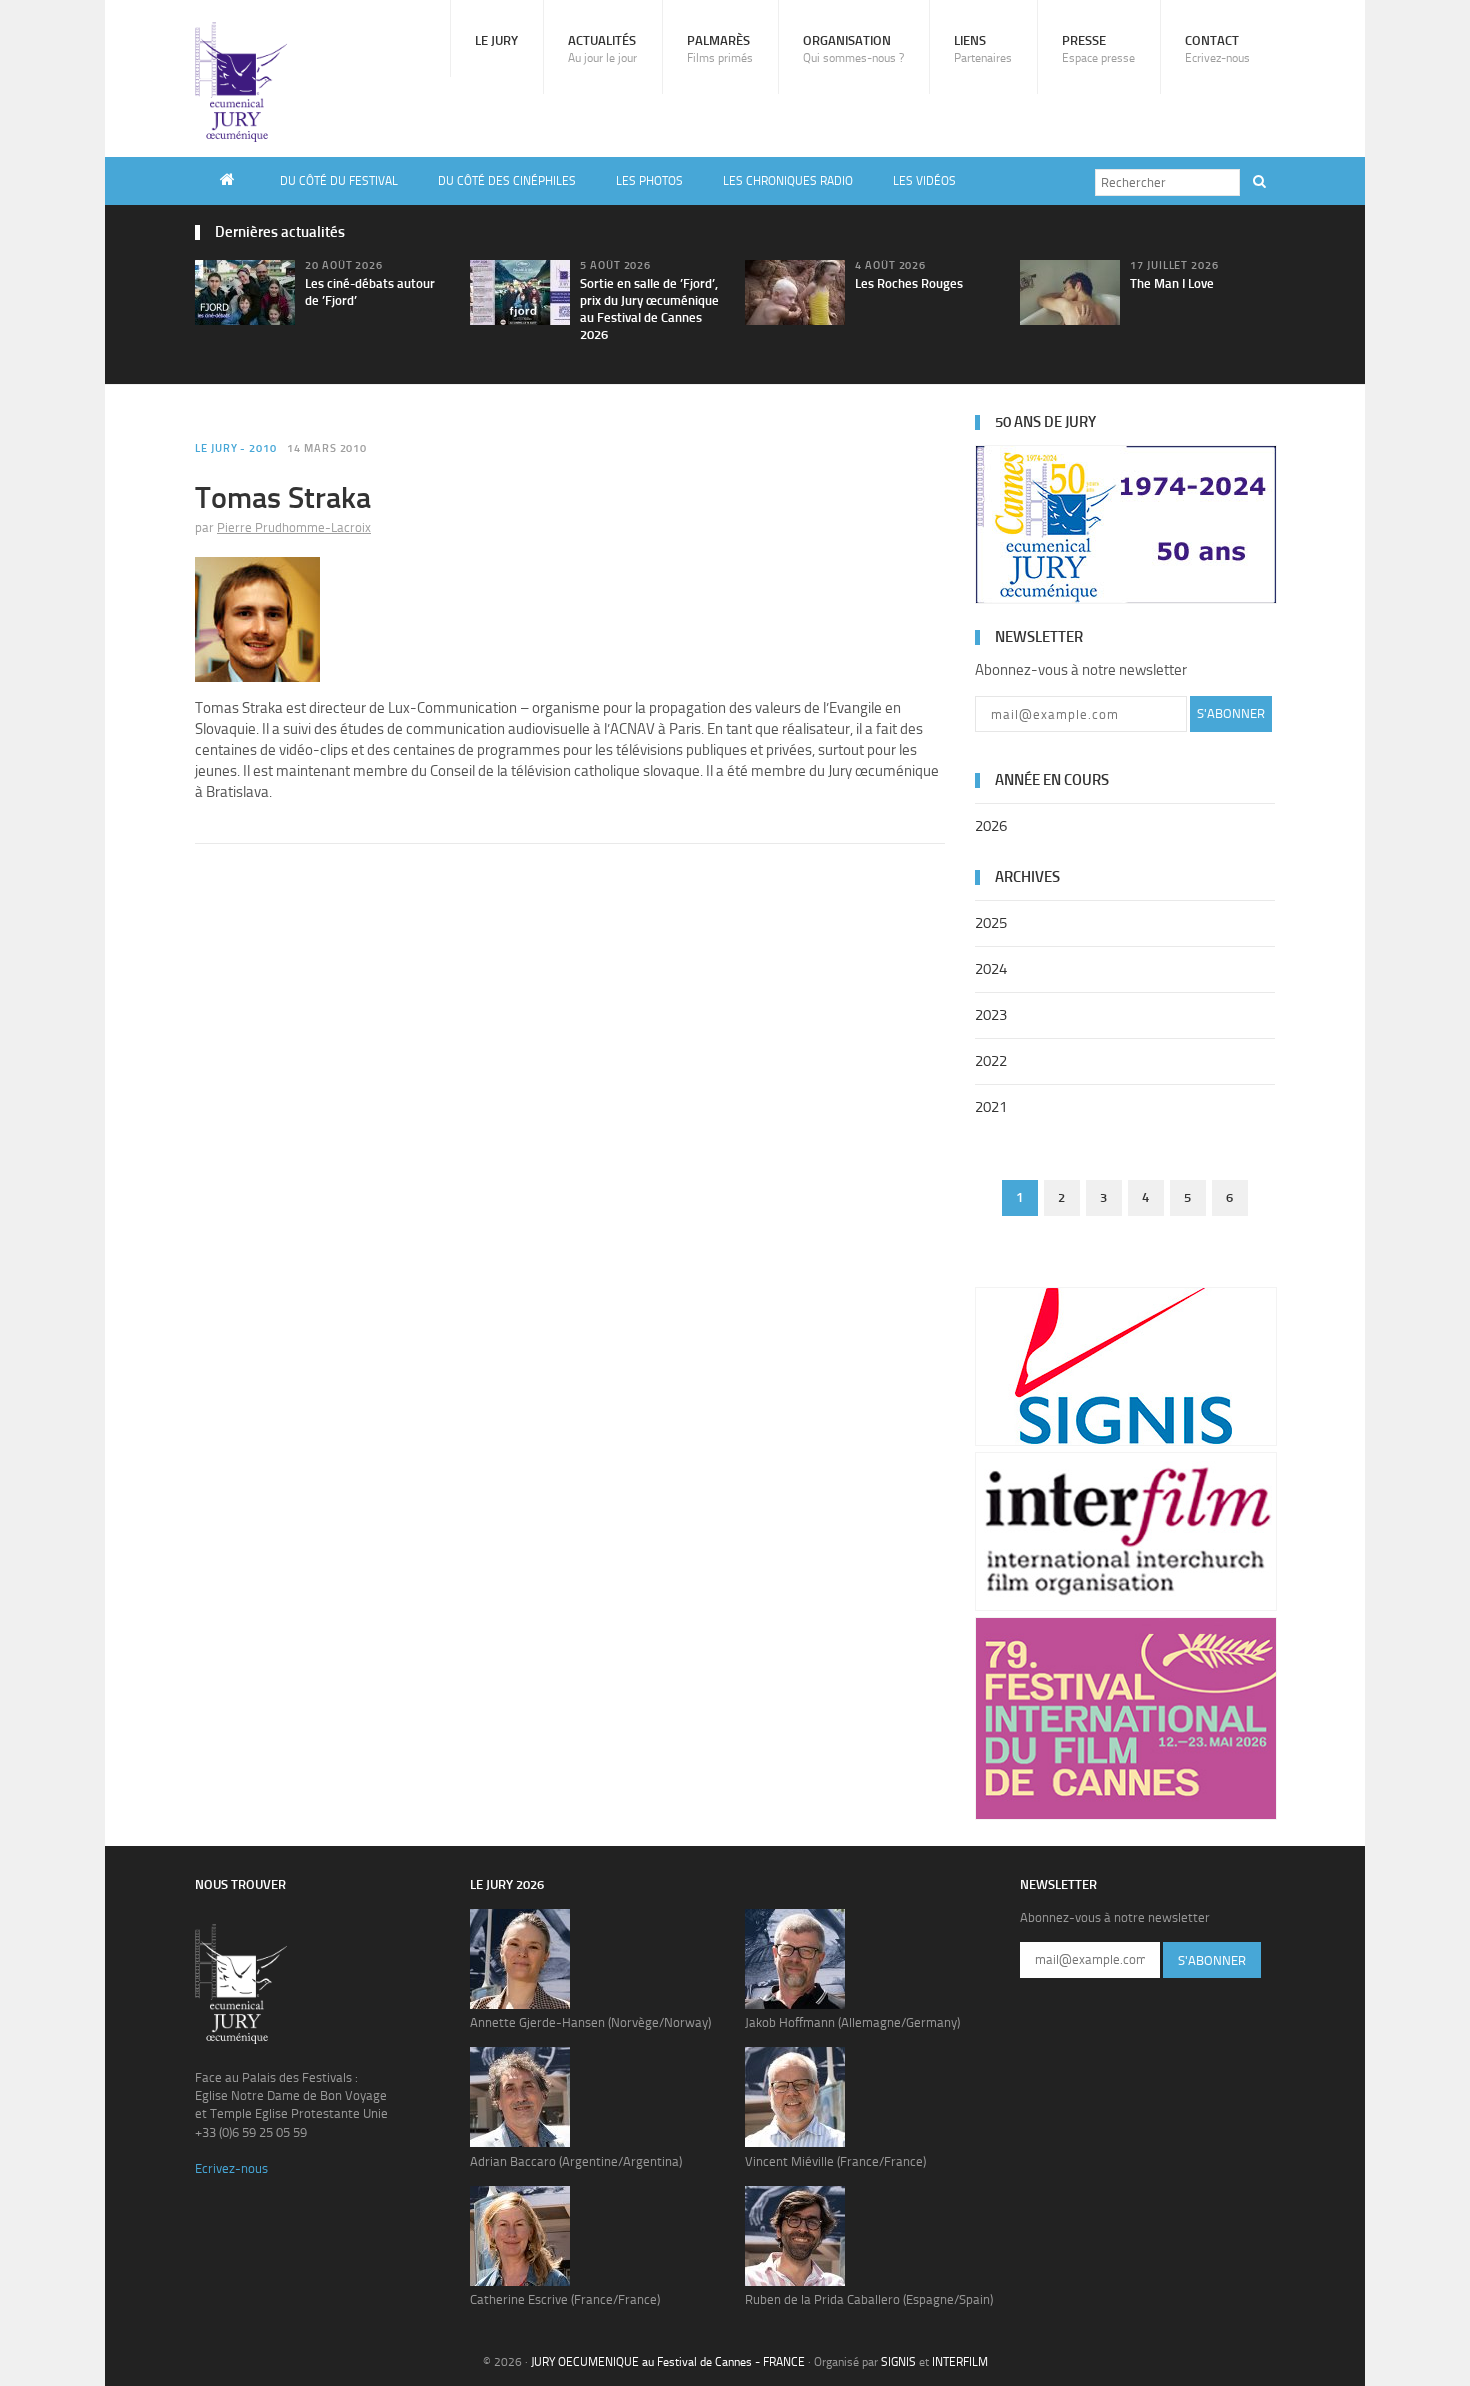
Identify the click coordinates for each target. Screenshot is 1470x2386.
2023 (991, 1015)
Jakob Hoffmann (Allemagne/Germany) (852, 2022)
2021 (991, 1107)
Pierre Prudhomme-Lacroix (294, 527)
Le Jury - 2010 (236, 448)
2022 (991, 1061)
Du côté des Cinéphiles (507, 181)
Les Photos (649, 181)
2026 (991, 826)
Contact (1217, 49)
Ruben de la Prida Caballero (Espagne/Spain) (869, 2299)
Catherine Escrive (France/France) (565, 2299)
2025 (991, 923)
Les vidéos (924, 181)
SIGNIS (898, 2362)
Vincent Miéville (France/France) (835, 2161)
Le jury (496, 40)
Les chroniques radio (788, 181)
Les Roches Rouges (909, 283)
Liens (983, 49)
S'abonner (1231, 713)
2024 (991, 969)
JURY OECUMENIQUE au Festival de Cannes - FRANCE (668, 2362)
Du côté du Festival (339, 181)
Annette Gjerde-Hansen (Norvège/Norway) (590, 2022)
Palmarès (720, 49)
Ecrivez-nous (231, 2168)
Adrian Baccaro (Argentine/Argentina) (576, 2161)
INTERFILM (960, 2362)
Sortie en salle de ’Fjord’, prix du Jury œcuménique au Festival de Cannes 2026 (649, 309)
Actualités (602, 49)
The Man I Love (1172, 283)
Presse (1098, 49)
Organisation (853, 49)
